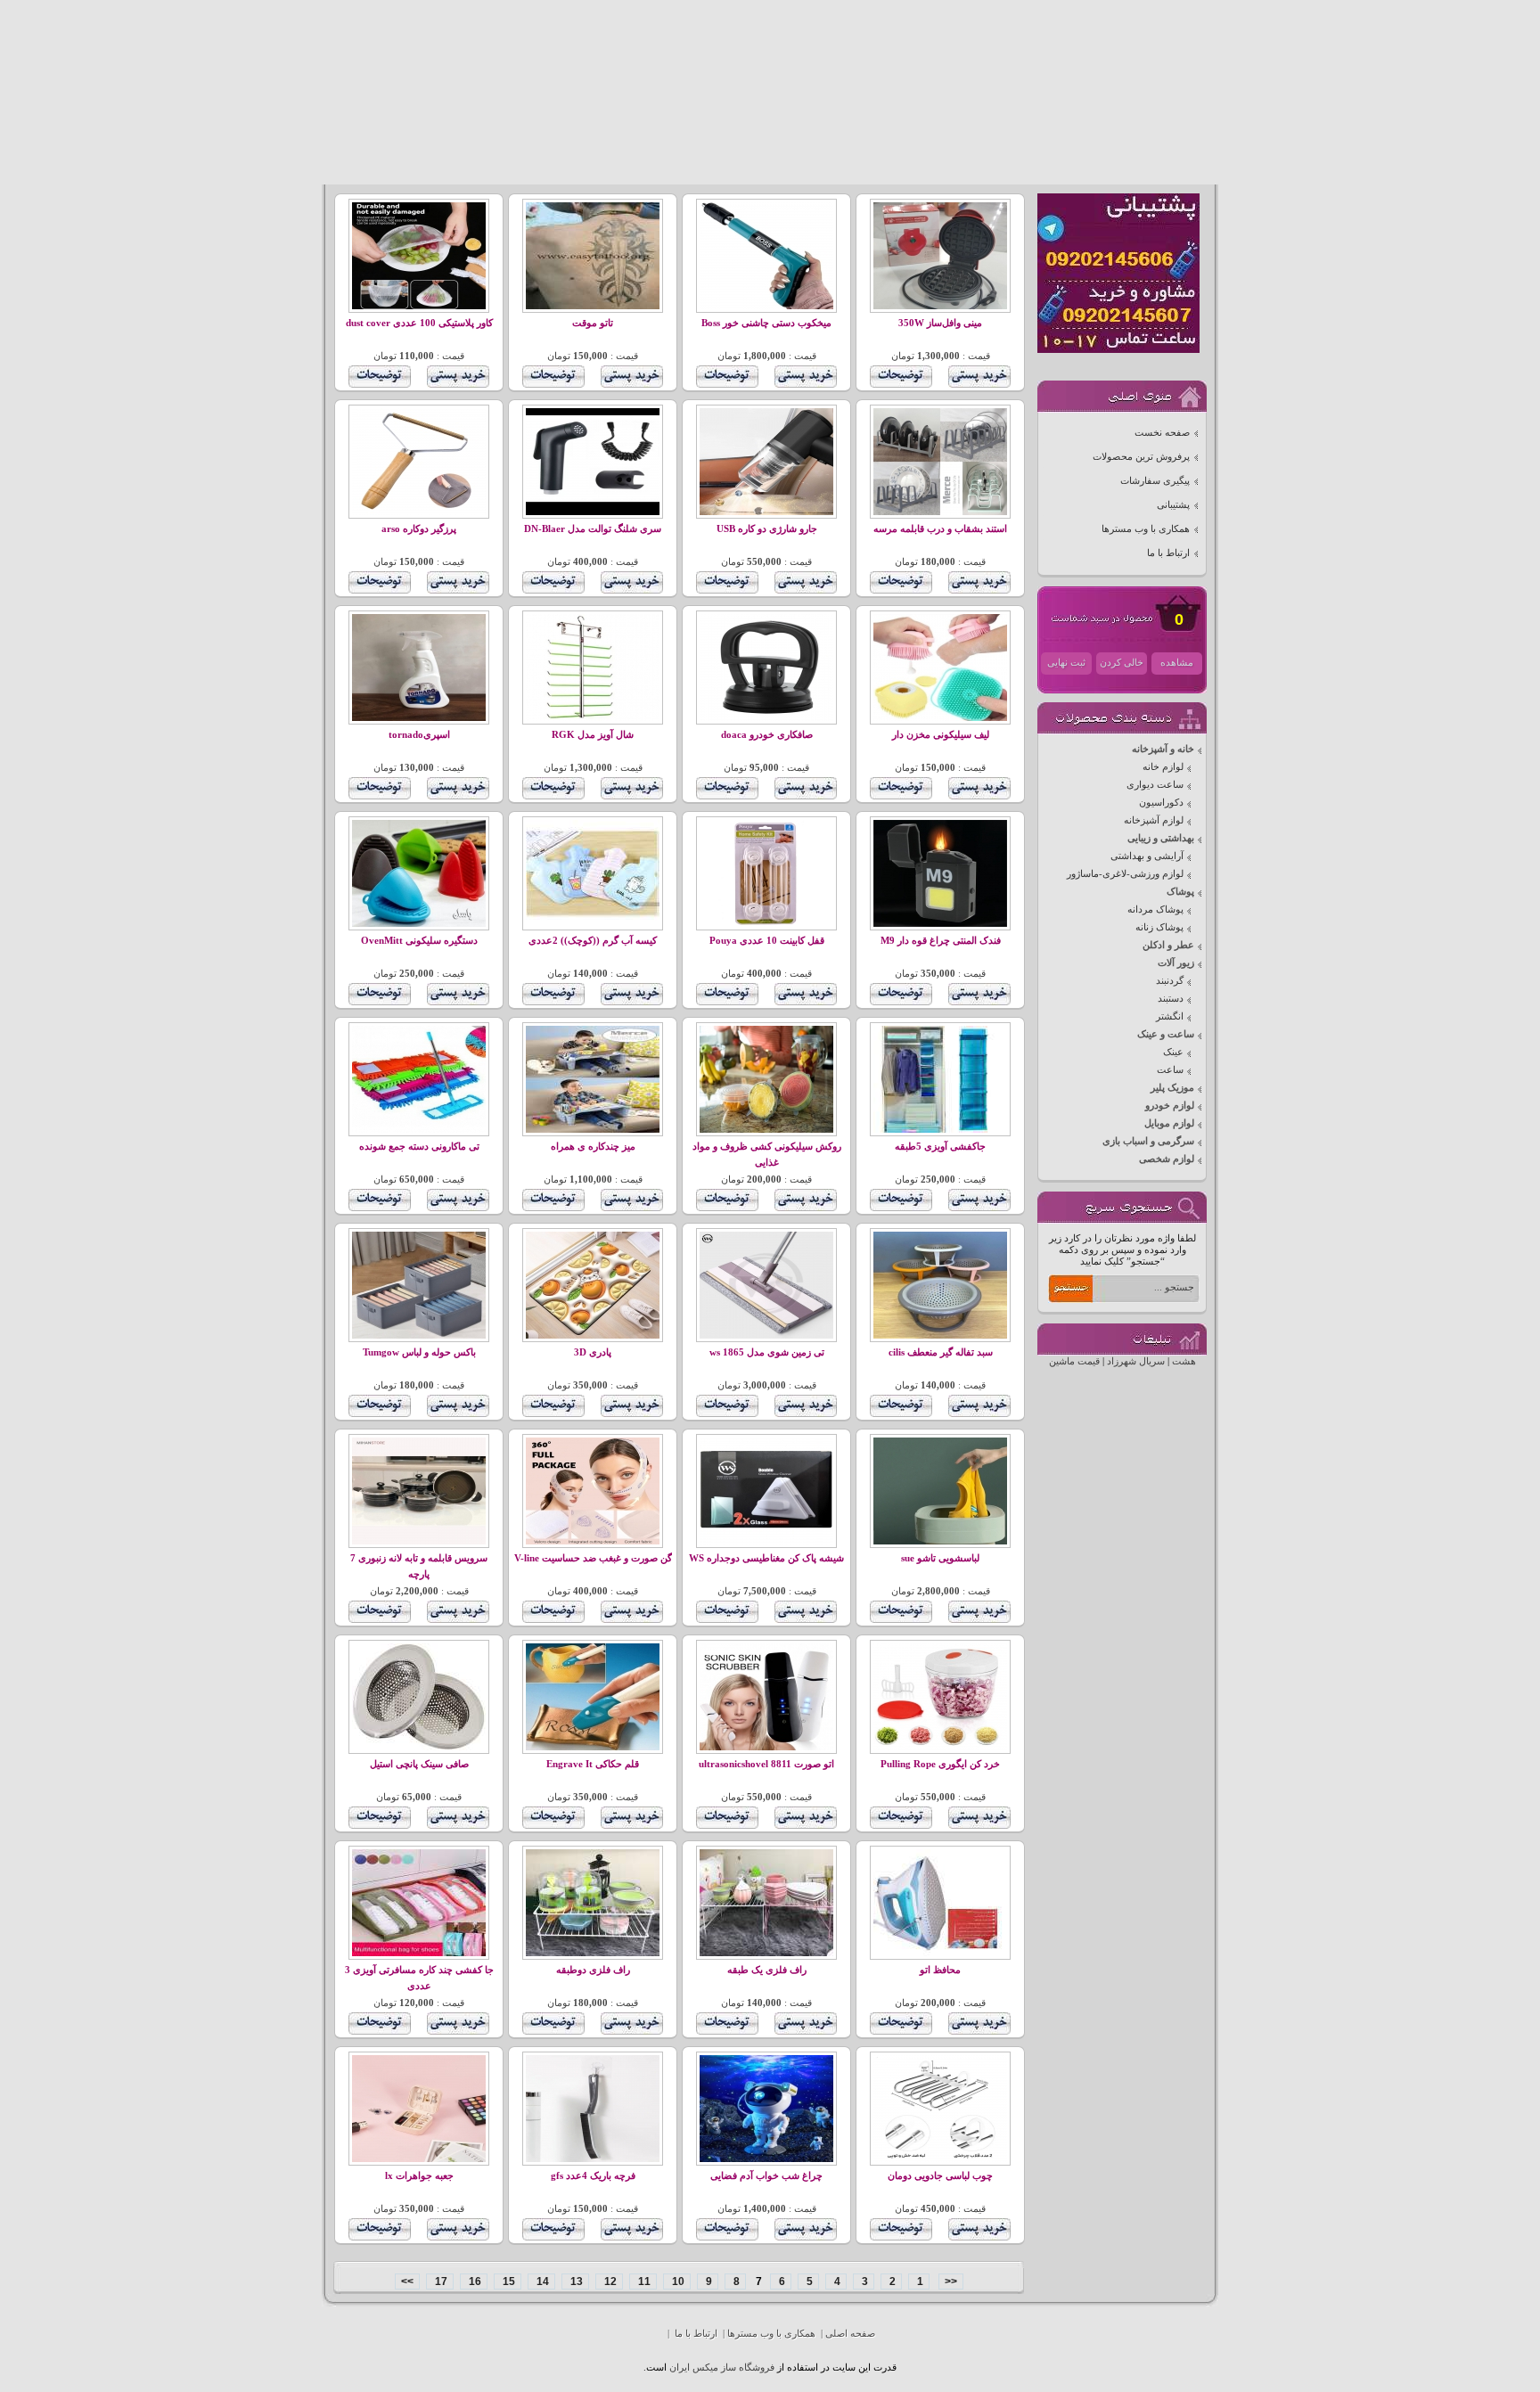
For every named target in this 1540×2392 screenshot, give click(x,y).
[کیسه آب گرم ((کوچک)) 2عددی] (593, 924)
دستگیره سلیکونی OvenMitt (419, 941)
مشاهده (1177, 663)
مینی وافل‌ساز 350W (940, 323)
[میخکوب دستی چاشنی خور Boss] (766, 306)
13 (575, 2281)
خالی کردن (1122, 663)
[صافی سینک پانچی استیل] (419, 1747)
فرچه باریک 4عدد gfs (593, 2176)
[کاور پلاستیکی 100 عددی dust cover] (419, 306)
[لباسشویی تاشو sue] (940, 1541)
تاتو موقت (593, 323)
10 (677, 2281)
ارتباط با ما (1168, 553)
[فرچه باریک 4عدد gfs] (593, 2159)
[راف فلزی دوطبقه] (593, 1953)
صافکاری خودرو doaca (767, 735)
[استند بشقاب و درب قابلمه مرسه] (940, 512)
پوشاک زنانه (1159, 927)
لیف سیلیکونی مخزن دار (941, 735)
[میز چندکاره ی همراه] (593, 1130)
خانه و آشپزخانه (1163, 749)
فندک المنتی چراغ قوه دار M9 (941, 941)
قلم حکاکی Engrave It (593, 1764)
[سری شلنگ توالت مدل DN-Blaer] (593, 512)
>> (407, 2281)
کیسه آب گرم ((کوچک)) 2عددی (593, 941)
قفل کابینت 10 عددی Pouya (767, 941)
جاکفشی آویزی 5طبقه (940, 1147)
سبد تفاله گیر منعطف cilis (941, 1352)
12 (609, 2281)
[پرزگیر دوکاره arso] (419, 512)
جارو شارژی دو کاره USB (767, 529)
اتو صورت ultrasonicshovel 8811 (766, 1764)
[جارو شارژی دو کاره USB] (766, 512)
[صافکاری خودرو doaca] (766, 718)
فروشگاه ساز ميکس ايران (722, 2367)
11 (643, 2281)
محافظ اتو (940, 1970)
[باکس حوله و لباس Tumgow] (419, 1335)
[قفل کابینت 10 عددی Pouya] (766, 924)
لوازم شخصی (1167, 1159)
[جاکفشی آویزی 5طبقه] (940, 1130)
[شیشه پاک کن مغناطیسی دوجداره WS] (766, 1541)
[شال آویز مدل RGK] (593, 718)
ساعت (1170, 1070)
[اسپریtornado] (419, 718)
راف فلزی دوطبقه (593, 1970)
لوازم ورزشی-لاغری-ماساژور (1125, 874)
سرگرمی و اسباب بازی (1148, 1141)
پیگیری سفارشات (1155, 481)
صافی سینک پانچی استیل (419, 1764)
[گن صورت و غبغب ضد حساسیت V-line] (593, 1541)
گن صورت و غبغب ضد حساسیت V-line (593, 1558)
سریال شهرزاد (1136, 1361)
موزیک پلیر (1172, 1088)
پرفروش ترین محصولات (1141, 457)
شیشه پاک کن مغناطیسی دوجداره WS (766, 1558)
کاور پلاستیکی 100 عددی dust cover (419, 323)
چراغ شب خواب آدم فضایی (766, 2176)
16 (474, 2281)
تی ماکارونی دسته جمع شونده (419, 1147)
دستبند (1171, 999)
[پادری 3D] (593, 1335)
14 (541, 2281)
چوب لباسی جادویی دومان (940, 2176)
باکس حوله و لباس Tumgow (419, 1352)
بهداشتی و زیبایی (1161, 838)
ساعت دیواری (1155, 785)
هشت (1184, 1361)
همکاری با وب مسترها (1146, 529)
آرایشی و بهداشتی (1147, 856)
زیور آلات (1176, 963)
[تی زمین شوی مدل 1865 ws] (766, 1335)
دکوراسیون (1161, 803)
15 (508, 2281)
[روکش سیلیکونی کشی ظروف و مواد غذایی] (766, 1130)
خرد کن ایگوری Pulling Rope (940, 1764)
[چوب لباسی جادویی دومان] (940, 2159)
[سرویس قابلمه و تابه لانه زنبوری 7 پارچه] (419, 1541)
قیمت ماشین (1074, 1361)
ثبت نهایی (1066, 663)
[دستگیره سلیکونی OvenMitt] (419, 924)
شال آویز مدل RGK (593, 735)
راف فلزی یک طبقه (767, 1970)
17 (440, 2281)
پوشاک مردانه (1155, 909)
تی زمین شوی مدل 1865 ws (767, 1352)
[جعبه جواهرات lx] (419, 2159)
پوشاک (1180, 892)
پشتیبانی (1173, 505)
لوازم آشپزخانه (1154, 820)
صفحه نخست (1162, 433)
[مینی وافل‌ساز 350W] (940, 306)
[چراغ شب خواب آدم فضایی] (766, 2159)
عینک (1173, 1052)
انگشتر (1170, 1016)
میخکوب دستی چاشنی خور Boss (766, 323)
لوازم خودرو (1170, 1106)
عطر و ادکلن (1168, 945)
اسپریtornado (419, 735)
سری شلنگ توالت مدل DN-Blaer (593, 529)
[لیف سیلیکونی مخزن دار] (940, 718)
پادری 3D (593, 1352)
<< (951, 2281)
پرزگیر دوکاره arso (419, 529)
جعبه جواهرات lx (419, 2176)
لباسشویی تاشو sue (940, 1558)
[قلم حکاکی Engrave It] (593, 1747)
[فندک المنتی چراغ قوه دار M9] (940, 924)
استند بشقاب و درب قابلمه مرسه (940, 529)
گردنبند (1170, 981)
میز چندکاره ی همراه (593, 1147)
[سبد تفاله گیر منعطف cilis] (940, 1335)
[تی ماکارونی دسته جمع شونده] (419, 1130)
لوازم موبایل (1169, 1123)
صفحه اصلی (850, 2334)
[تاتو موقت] (593, 306)
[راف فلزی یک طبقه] (766, 1953)
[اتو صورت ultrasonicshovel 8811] (766, 1747)
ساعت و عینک (1166, 1034)
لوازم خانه (1163, 767)
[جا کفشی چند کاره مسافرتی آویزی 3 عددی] (419, 1953)
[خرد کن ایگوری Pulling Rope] (940, 1747)
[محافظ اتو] (940, 1953)
